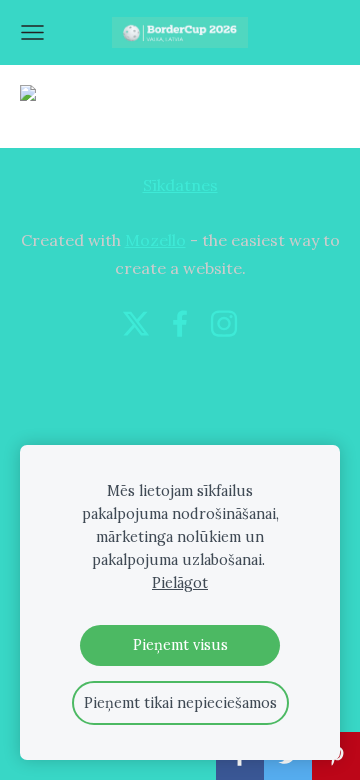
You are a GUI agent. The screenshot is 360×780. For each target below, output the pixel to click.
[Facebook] (180, 323)
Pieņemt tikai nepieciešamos (180, 703)
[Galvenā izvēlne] (32, 32)
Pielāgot (180, 583)
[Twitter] (136, 323)
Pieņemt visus (180, 645)
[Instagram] (224, 323)
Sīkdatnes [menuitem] (180, 185)
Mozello (155, 240)
